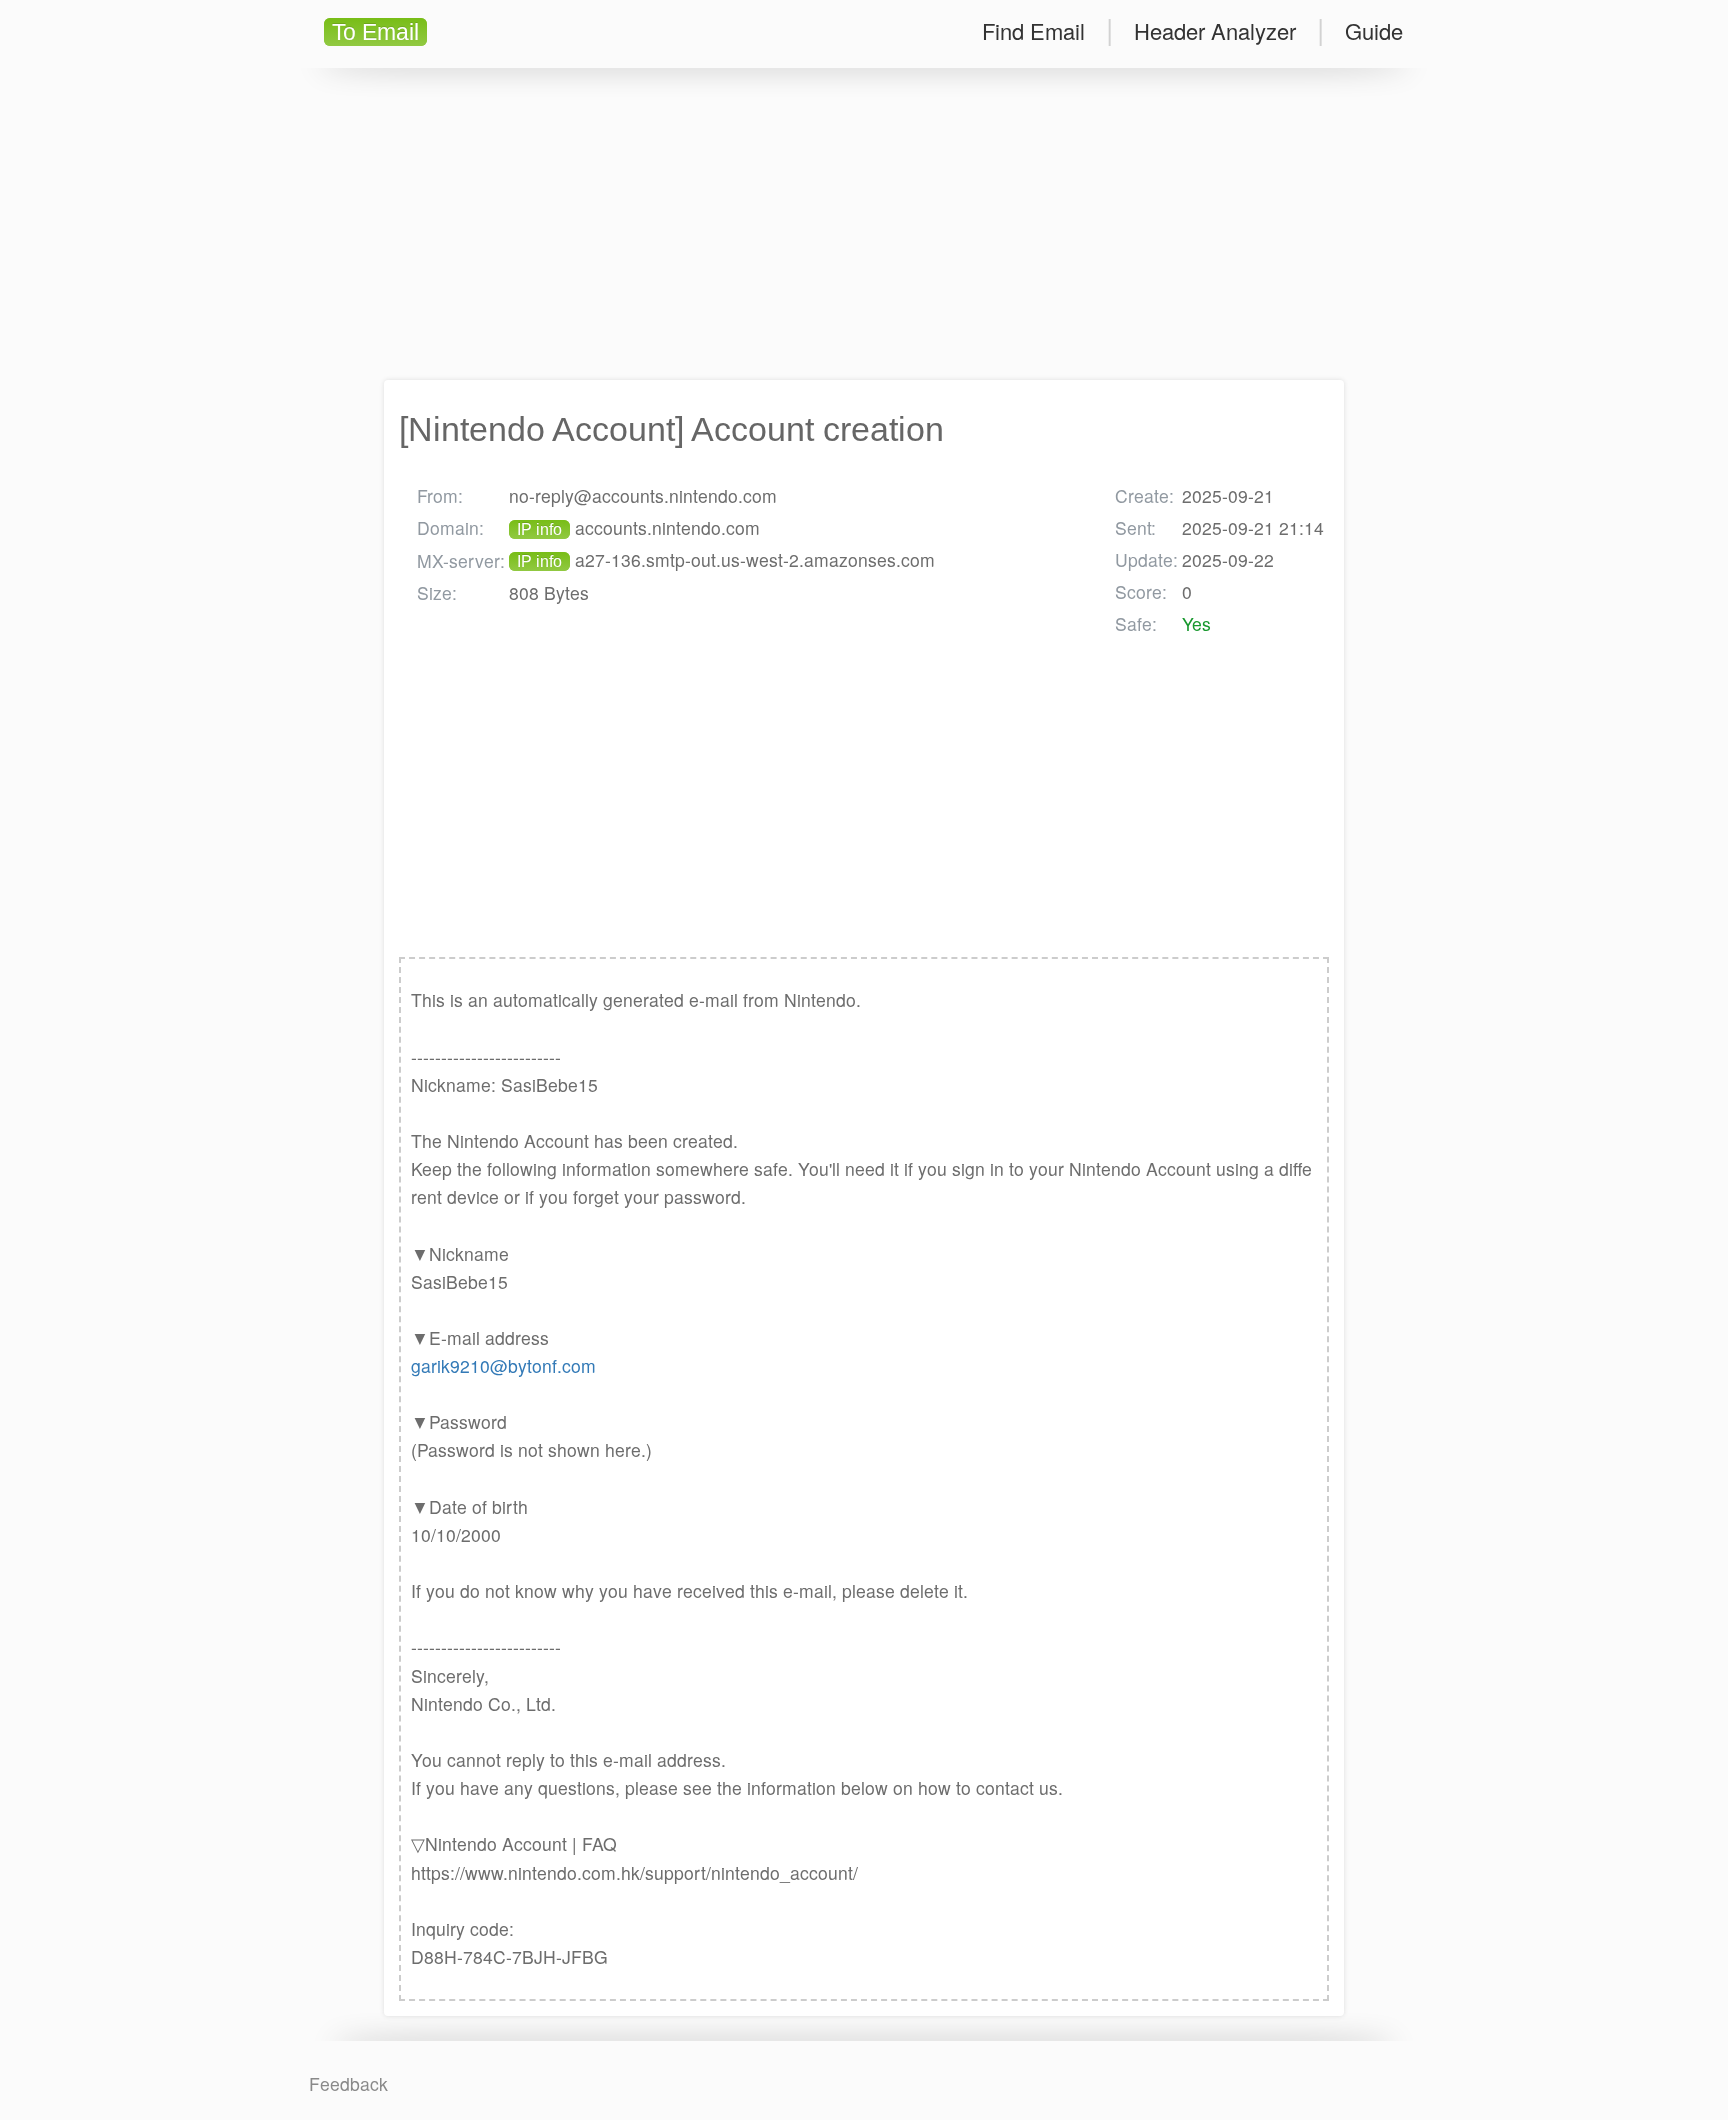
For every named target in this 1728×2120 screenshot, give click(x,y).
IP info (539, 529)
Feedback (348, 2083)
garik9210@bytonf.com (503, 1365)
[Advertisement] (864, 224)
